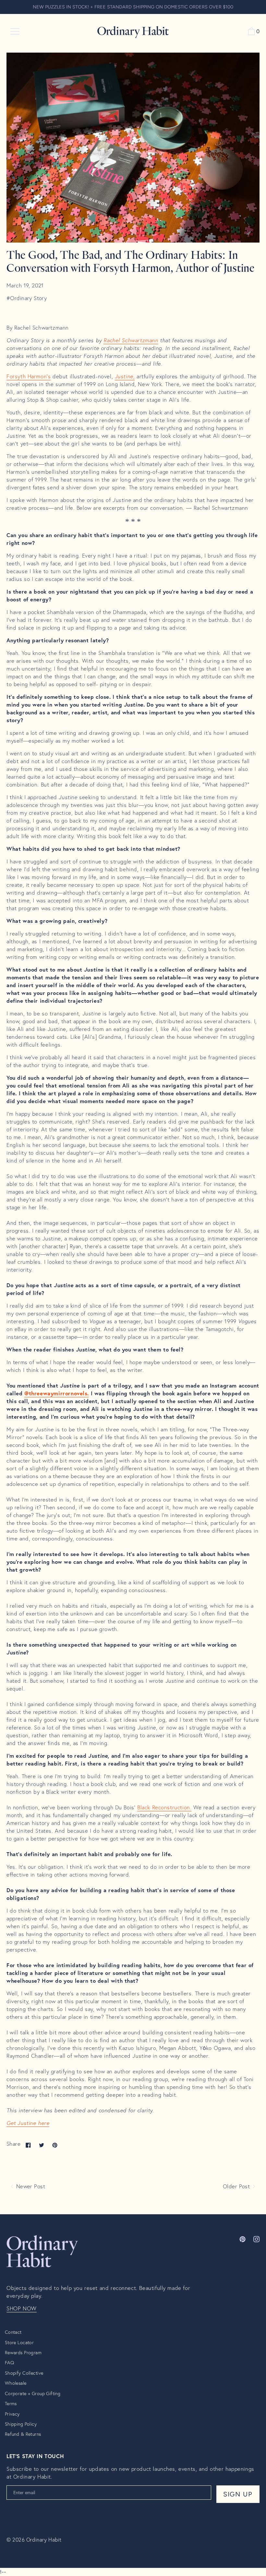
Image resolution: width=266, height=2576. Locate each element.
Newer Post (30, 2186)
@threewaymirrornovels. (57, 1393)
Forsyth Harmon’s (29, 376)
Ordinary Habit (44, 2539)
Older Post (237, 2186)
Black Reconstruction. (164, 1807)
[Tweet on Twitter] (42, 2145)
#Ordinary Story (27, 298)
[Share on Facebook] (28, 2145)
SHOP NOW (22, 2308)
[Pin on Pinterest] (55, 2145)
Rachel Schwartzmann (131, 340)
